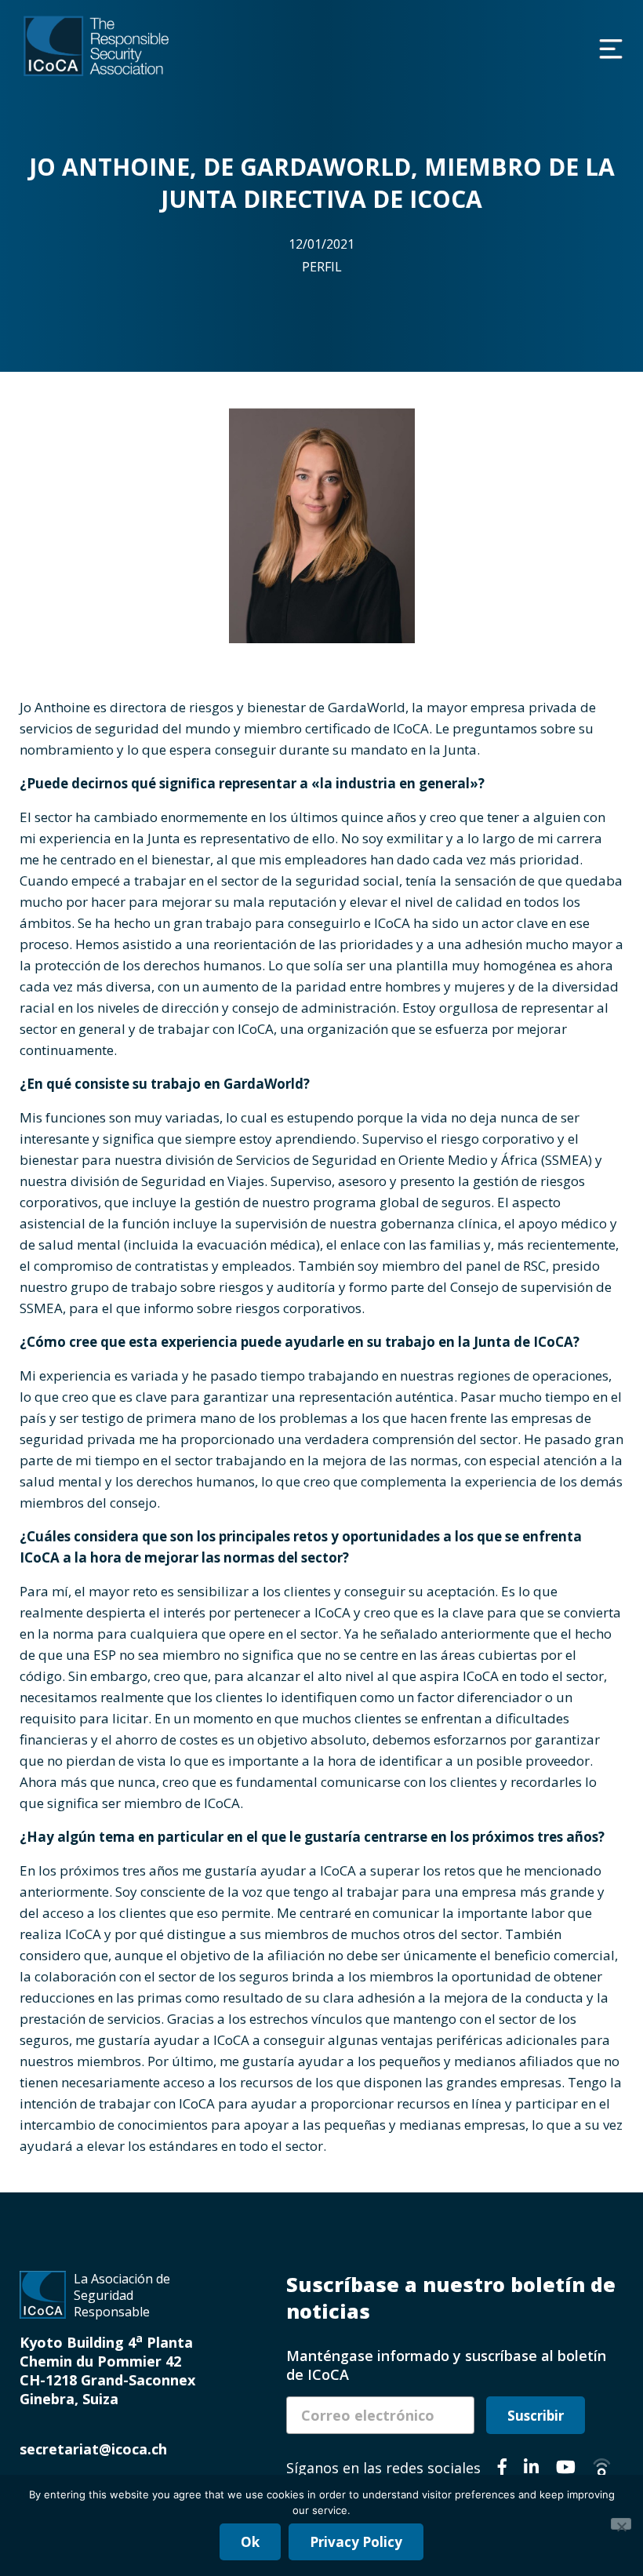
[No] (621, 2524)
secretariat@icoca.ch (93, 2449)
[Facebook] (502, 2469)
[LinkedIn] (531, 2469)
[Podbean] (602, 2469)
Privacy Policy (356, 2542)
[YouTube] (566, 2469)
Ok (250, 2542)
